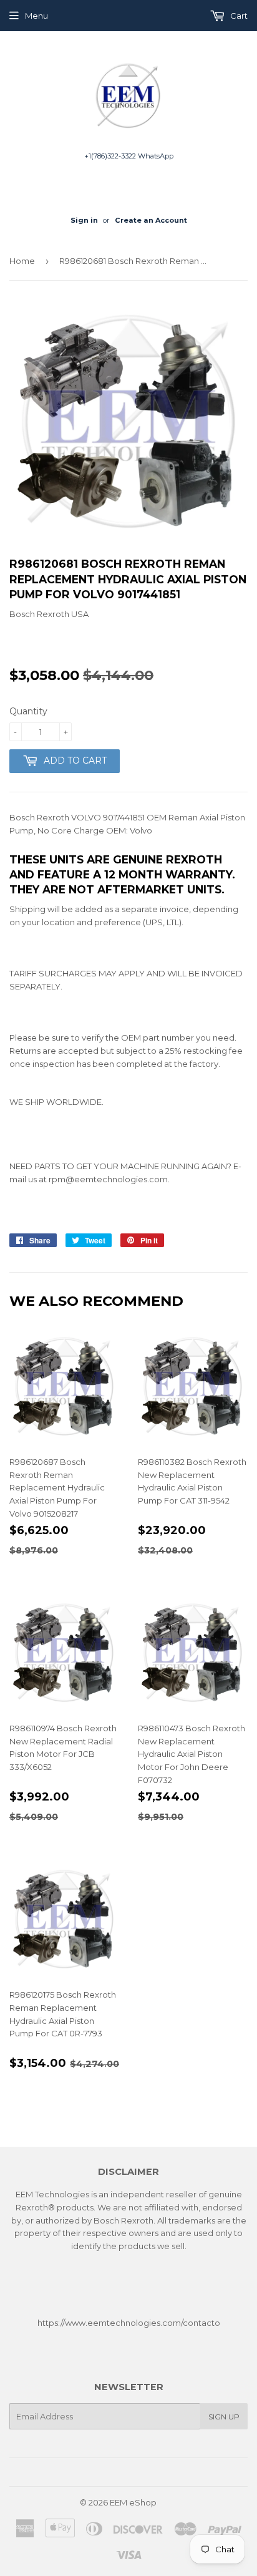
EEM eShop (133, 2502)
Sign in (84, 220)
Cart (238, 16)
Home (22, 261)
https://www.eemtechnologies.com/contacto (129, 2323)
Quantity (28, 711)
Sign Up (224, 2417)
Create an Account (151, 220)
